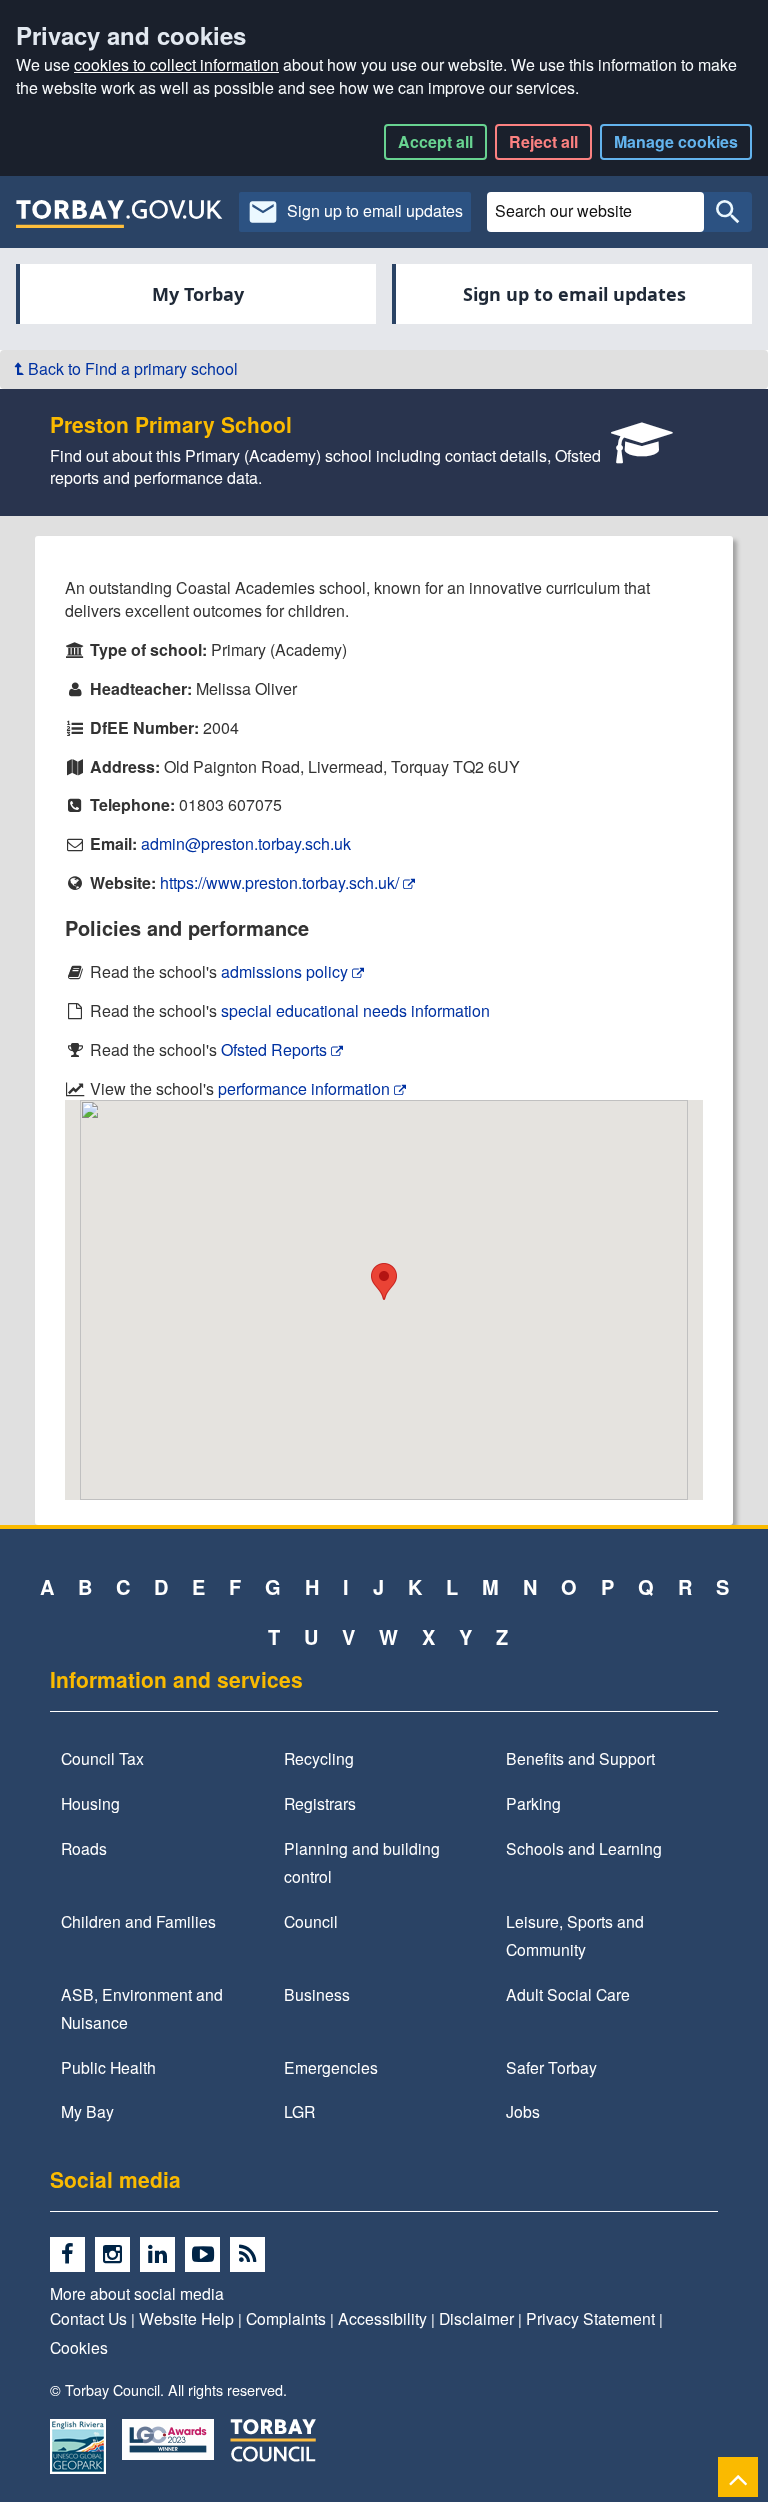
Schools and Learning (584, 1848)
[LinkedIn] (162, 2255)
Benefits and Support (580, 1758)
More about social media (137, 2293)
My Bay (87, 2111)
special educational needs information (355, 1010)
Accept (435, 141)
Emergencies (331, 2067)
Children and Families (138, 1921)
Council (311, 1921)
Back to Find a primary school (131, 368)
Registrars (320, 1803)
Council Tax (102, 1758)
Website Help (186, 2318)
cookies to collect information (176, 64)
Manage (676, 141)
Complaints (286, 2318)
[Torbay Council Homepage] (119, 213)
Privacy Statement (590, 2318)
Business (317, 1994)
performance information (306, 1088)
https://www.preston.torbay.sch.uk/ (281, 882)
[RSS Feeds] (250, 2255)
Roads (84, 1848)
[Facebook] (72, 2255)
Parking (533, 1803)
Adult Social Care (568, 1994)
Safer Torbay (551, 2067)
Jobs (523, 2111)
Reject (543, 141)
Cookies (79, 2347)
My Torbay (198, 294)
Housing (90, 1803)
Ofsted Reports (276, 1049)
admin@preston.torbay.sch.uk (246, 843)
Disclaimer (476, 2318)
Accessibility (382, 2318)
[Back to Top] (738, 2476)
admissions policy (286, 971)
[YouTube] (207, 2255)
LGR (299, 2111)
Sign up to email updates (574, 294)
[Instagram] (117, 2255)
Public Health (108, 2067)
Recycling (319, 1758)
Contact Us (88, 2318)
